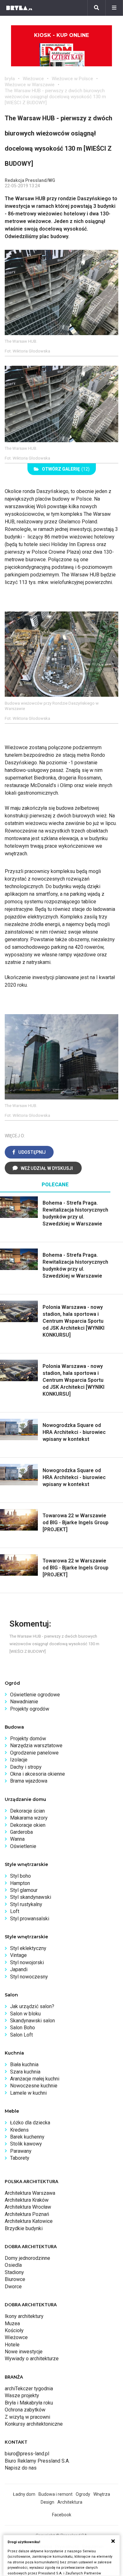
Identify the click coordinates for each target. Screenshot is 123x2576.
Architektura (70, 2502)
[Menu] (114, 8)
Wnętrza (102, 2494)
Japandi (19, 1969)
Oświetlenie (23, 1846)
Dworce (13, 2287)
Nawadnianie (24, 1702)
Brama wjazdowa (29, 1781)
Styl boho (20, 1876)
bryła (10, 79)
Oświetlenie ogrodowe (35, 1695)
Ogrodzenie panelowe (34, 1753)
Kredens (19, 2130)
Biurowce (15, 2279)
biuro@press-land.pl (27, 2454)
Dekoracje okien (28, 1825)
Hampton (20, 1883)
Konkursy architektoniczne (34, 2424)
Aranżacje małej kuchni (35, 2079)
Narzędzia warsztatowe (36, 1745)
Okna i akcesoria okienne (38, 1774)
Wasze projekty (22, 2395)
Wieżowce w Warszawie (30, 85)
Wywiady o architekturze (32, 2359)
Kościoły (14, 2330)
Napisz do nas (21, 2468)
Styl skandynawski (31, 1897)
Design (47, 2502)
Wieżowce (33, 79)
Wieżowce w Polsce (72, 79)
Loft (15, 1911)
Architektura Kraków (27, 2200)
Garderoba (21, 1832)
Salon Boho (23, 2028)
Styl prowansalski (30, 1919)
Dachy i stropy (26, 1767)
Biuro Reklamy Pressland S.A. (37, 2461)
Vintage (18, 1955)
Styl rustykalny (26, 1904)
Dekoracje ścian (27, 1811)
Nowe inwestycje (24, 2352)
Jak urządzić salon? (32, 2006)
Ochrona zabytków (25, 2410)
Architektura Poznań (27, 2214)
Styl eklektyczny (28, 1948)
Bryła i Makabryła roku (29, 2403)
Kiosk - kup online (61, 35)
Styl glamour (24, 1890)
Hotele (12, 2345)
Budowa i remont (56, 2494)
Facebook (62, 2515)
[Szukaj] (97, 8)
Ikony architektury (24, 2316)
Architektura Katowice (29, 2221)
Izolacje (19, 1760)
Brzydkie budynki (24, 2228)
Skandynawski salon (32, 2021)
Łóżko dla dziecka (30, 2123)
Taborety (20, 2158)
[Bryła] (19, 8)
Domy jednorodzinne (27, 2258)
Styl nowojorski (27, 1962)
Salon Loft (21, 2035)
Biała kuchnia (24, 2064)
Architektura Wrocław (28, 2207)
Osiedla (13, 2265)
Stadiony (14, 2272)
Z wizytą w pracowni (27, 2417)
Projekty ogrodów (30, 1709)
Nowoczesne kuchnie (34, 2086)
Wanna (17, 1839)
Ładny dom (24, 2494)
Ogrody (83, 2494)
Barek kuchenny (27, 2137)
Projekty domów (28, 1739)
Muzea (12, 2323)
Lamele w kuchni (28, 2093)
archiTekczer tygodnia (29, 2389)
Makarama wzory (29, 1818)
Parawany (21, 2151)
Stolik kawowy (26, 2144)
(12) (66, 469)
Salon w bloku (25, 2014)
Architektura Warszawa (30, 2193)
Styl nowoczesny (29, 1977)
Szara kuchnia (25, 2072)
